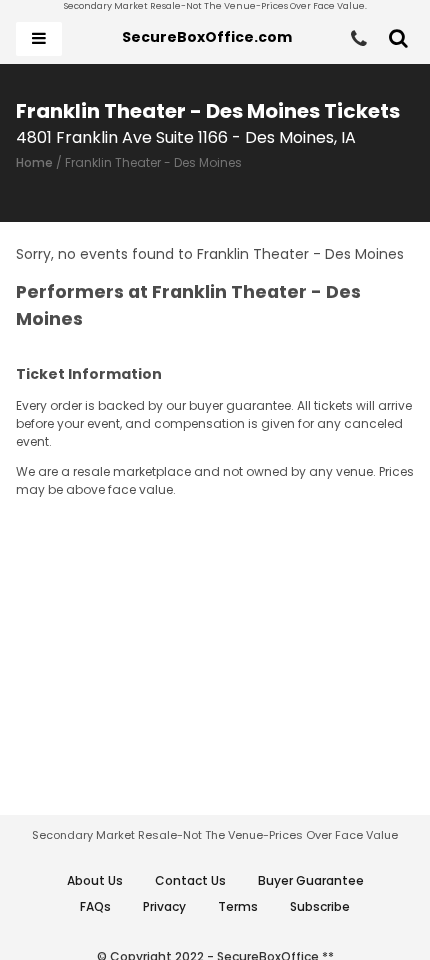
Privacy (164, 906)
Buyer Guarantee (311, 880)
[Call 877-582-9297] (359, 39)
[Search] (398, 39)
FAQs (95, 906)
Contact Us (190, 880)
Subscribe (320, 906)
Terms (238, 906)
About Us (95, 880)
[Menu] (39, 39)
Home (34, 162)
